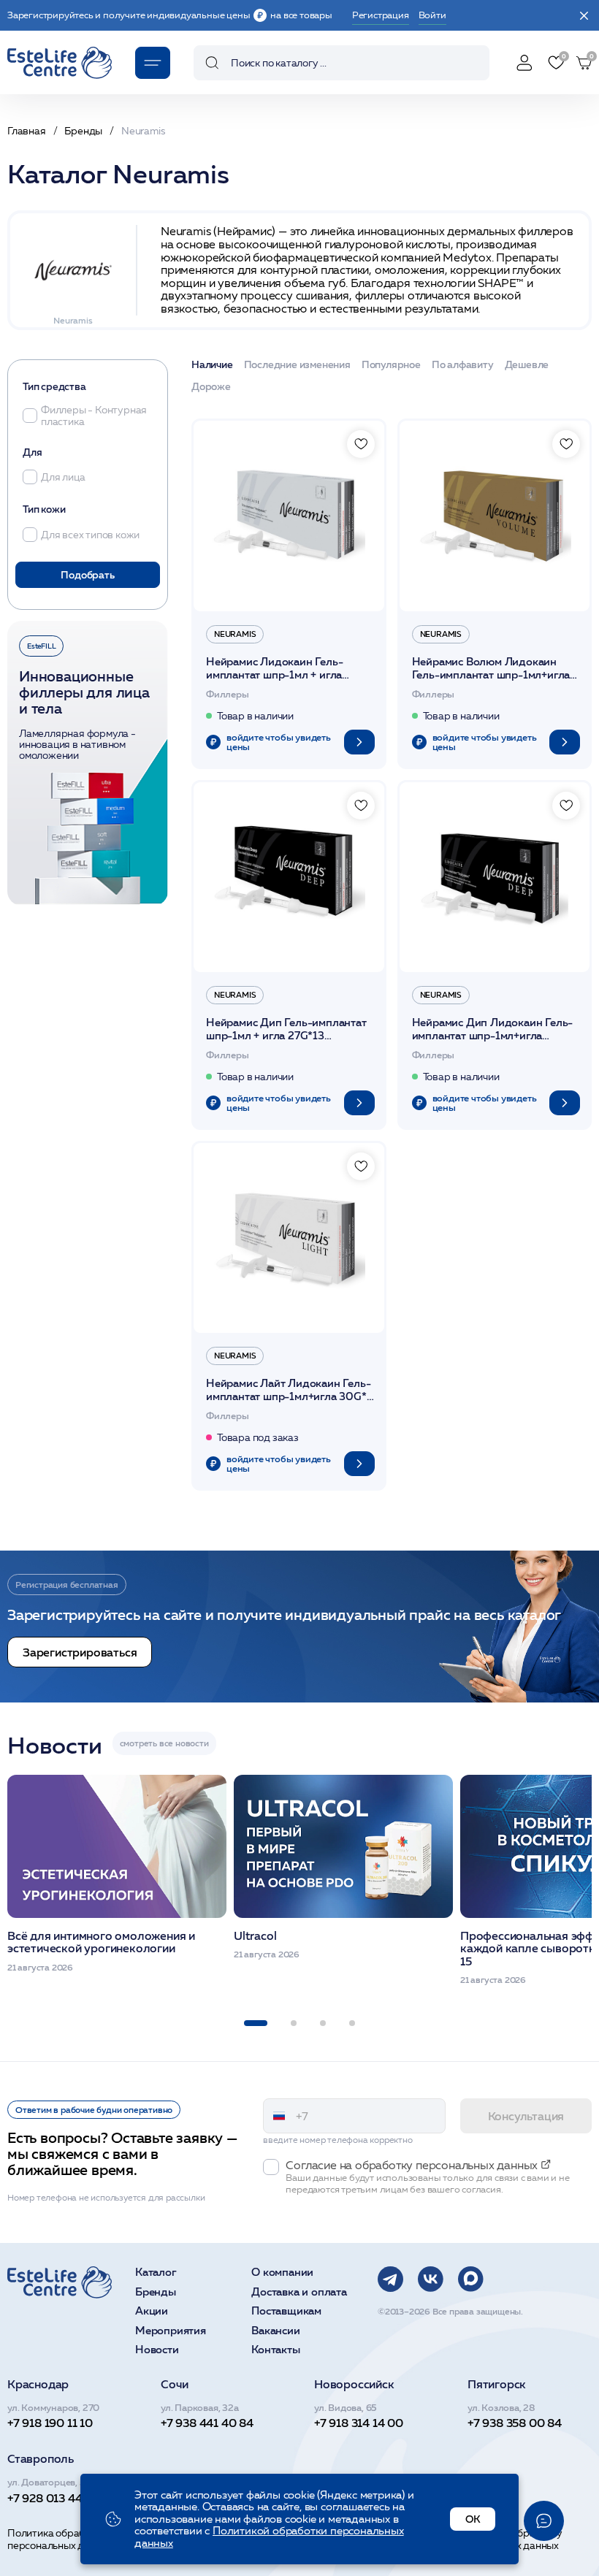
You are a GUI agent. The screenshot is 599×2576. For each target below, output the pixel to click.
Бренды (156, 2292)
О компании (282, 2273)
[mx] (471, 2279)
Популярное (391, 365)
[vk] (431, 2279)
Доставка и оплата (299, 2292)
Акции (152, 2311)
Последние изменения (297, 365)
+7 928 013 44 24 (53, 2498)
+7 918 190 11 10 (50, 2423)
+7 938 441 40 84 (207, 2423)
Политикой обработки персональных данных (269, 2537)
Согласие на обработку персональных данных (508, 2539)
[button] (256, 2023)
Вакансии (275, 2331)
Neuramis (235, 634)
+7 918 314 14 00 (359, 2423)
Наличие (212, 365)
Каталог (156, 2273)
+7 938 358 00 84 (515, 2423)
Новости (157, 2350)
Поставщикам (286, 2311)
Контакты (275, 2350)
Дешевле (527, 365)
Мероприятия (171, 2331)
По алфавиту (463, 365)
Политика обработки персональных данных (60, 2539)
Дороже (211, 387)
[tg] (390, 2279)
